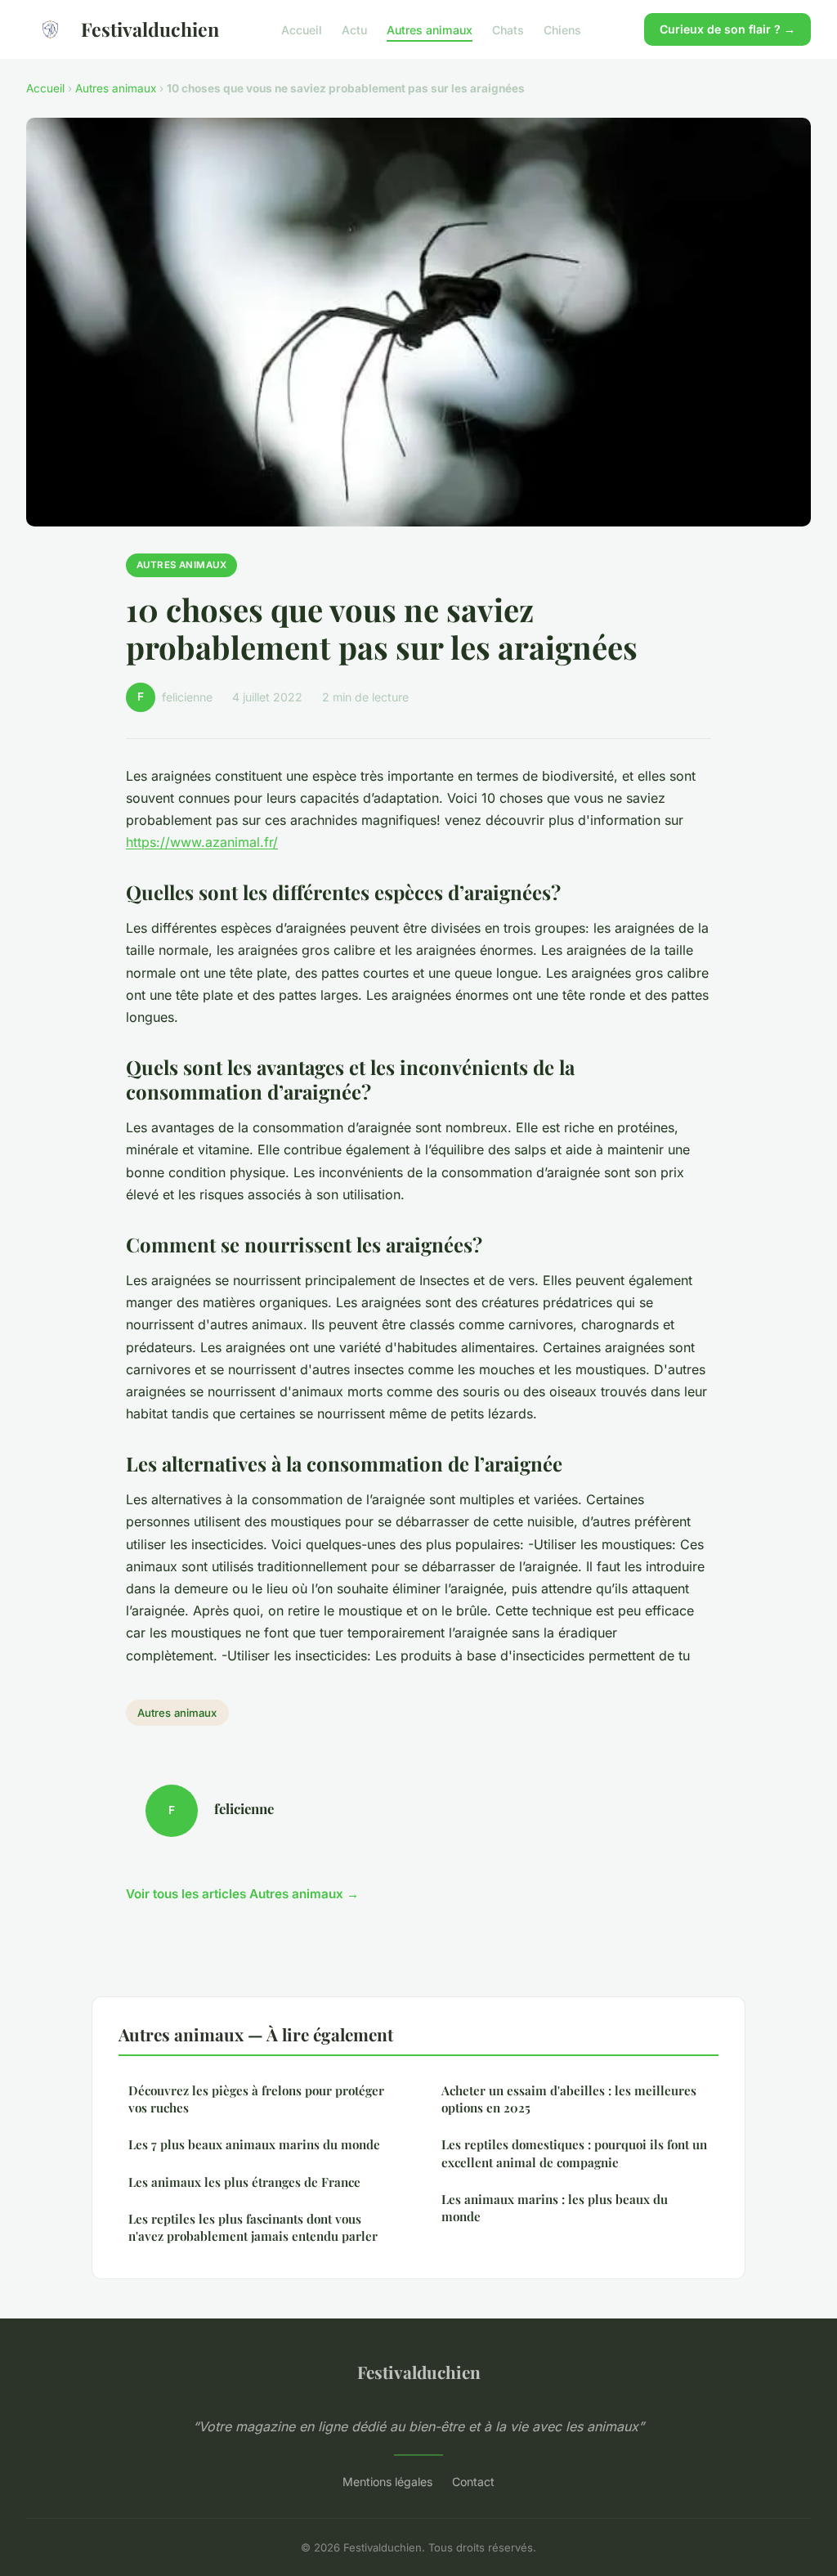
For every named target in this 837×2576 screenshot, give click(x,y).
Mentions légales (387, 2482)
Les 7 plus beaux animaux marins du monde (254, 2144)
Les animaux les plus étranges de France (244, 2182)
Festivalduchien (150, 29)
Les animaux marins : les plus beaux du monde (555, 2208)
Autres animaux (430, 29)
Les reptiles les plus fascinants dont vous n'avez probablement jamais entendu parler (253, 2227)
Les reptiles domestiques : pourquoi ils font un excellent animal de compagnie (574, 2153)
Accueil (302, 29)
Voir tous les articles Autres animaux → (242, 1894)
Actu (354, 29)
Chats (508, 29)
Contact (473, 2482)
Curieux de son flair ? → (727, 29)
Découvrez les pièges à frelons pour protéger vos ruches (256, 2099)
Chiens (562, 29)
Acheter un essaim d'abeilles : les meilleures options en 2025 (569, 2099)
